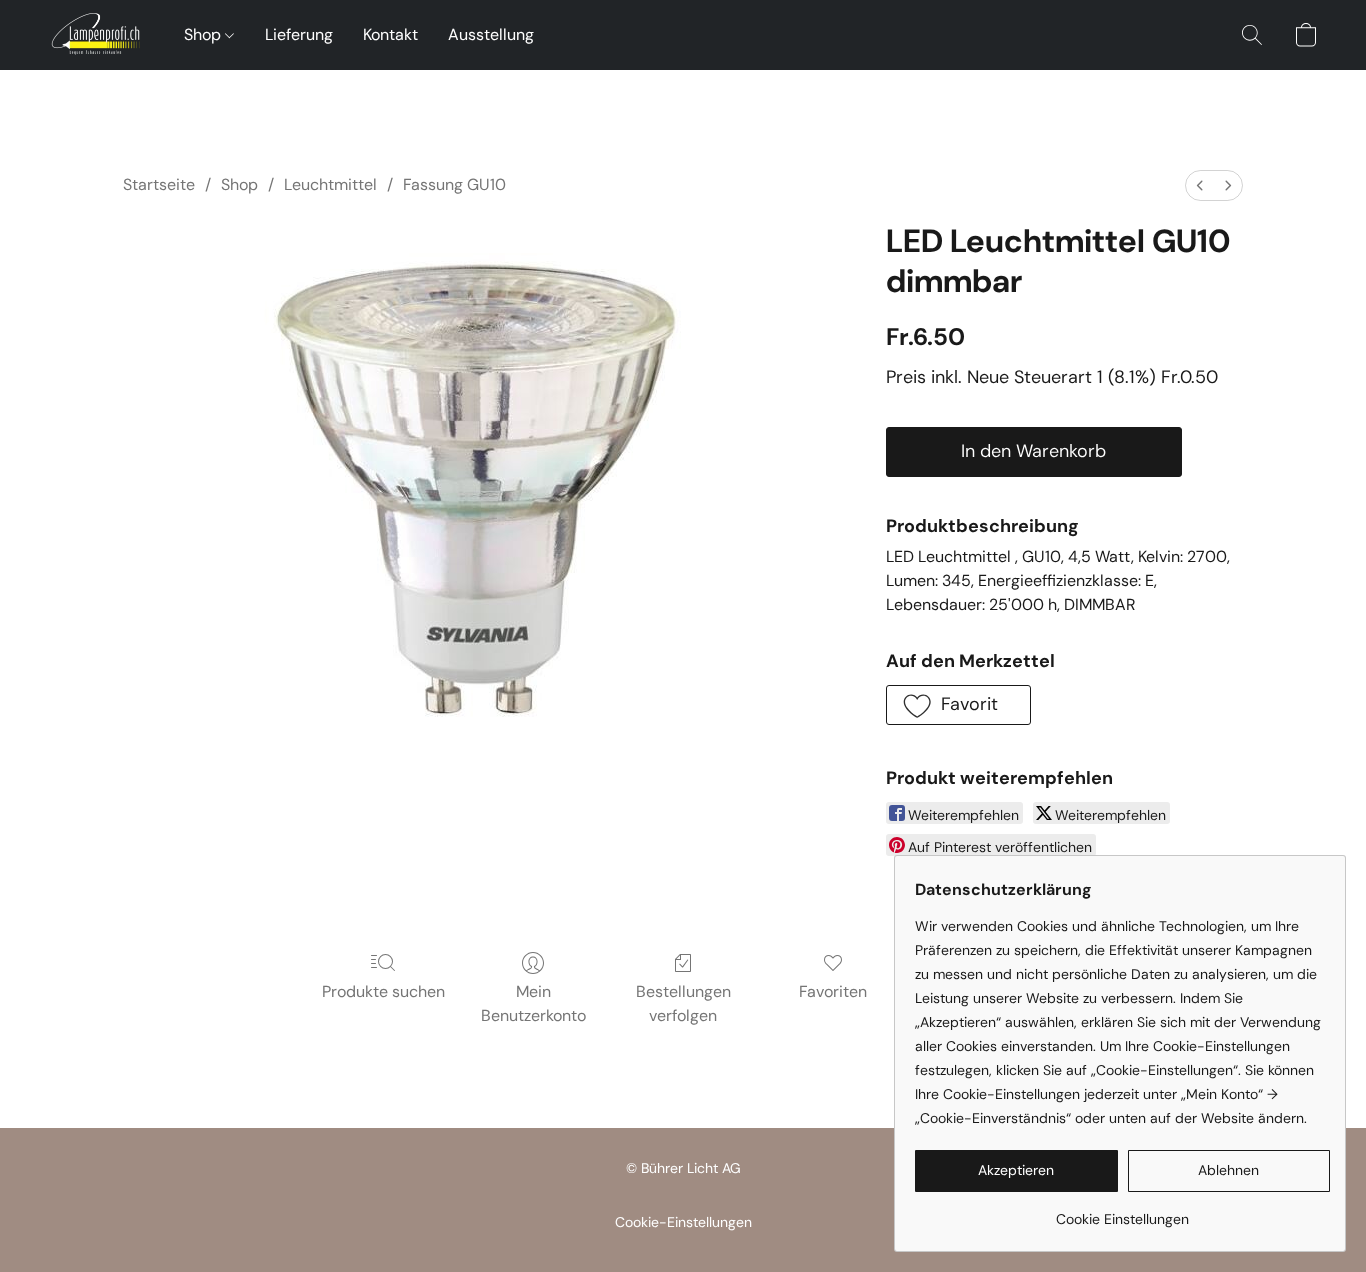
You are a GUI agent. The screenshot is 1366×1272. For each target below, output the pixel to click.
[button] (96, 35)
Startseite (159, 184)
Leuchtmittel (330, 184)
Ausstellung (491, 34)
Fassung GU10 (454, 184)
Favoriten (833, 991)
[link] (1122, 1211)
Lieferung (299, 34)
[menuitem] (1200, 185)
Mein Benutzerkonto (533, 1003)
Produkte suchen (383, 991)
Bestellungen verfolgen (683, 1003)
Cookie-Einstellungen (683, 1222)
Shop (204, 34)
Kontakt (390, 34)
